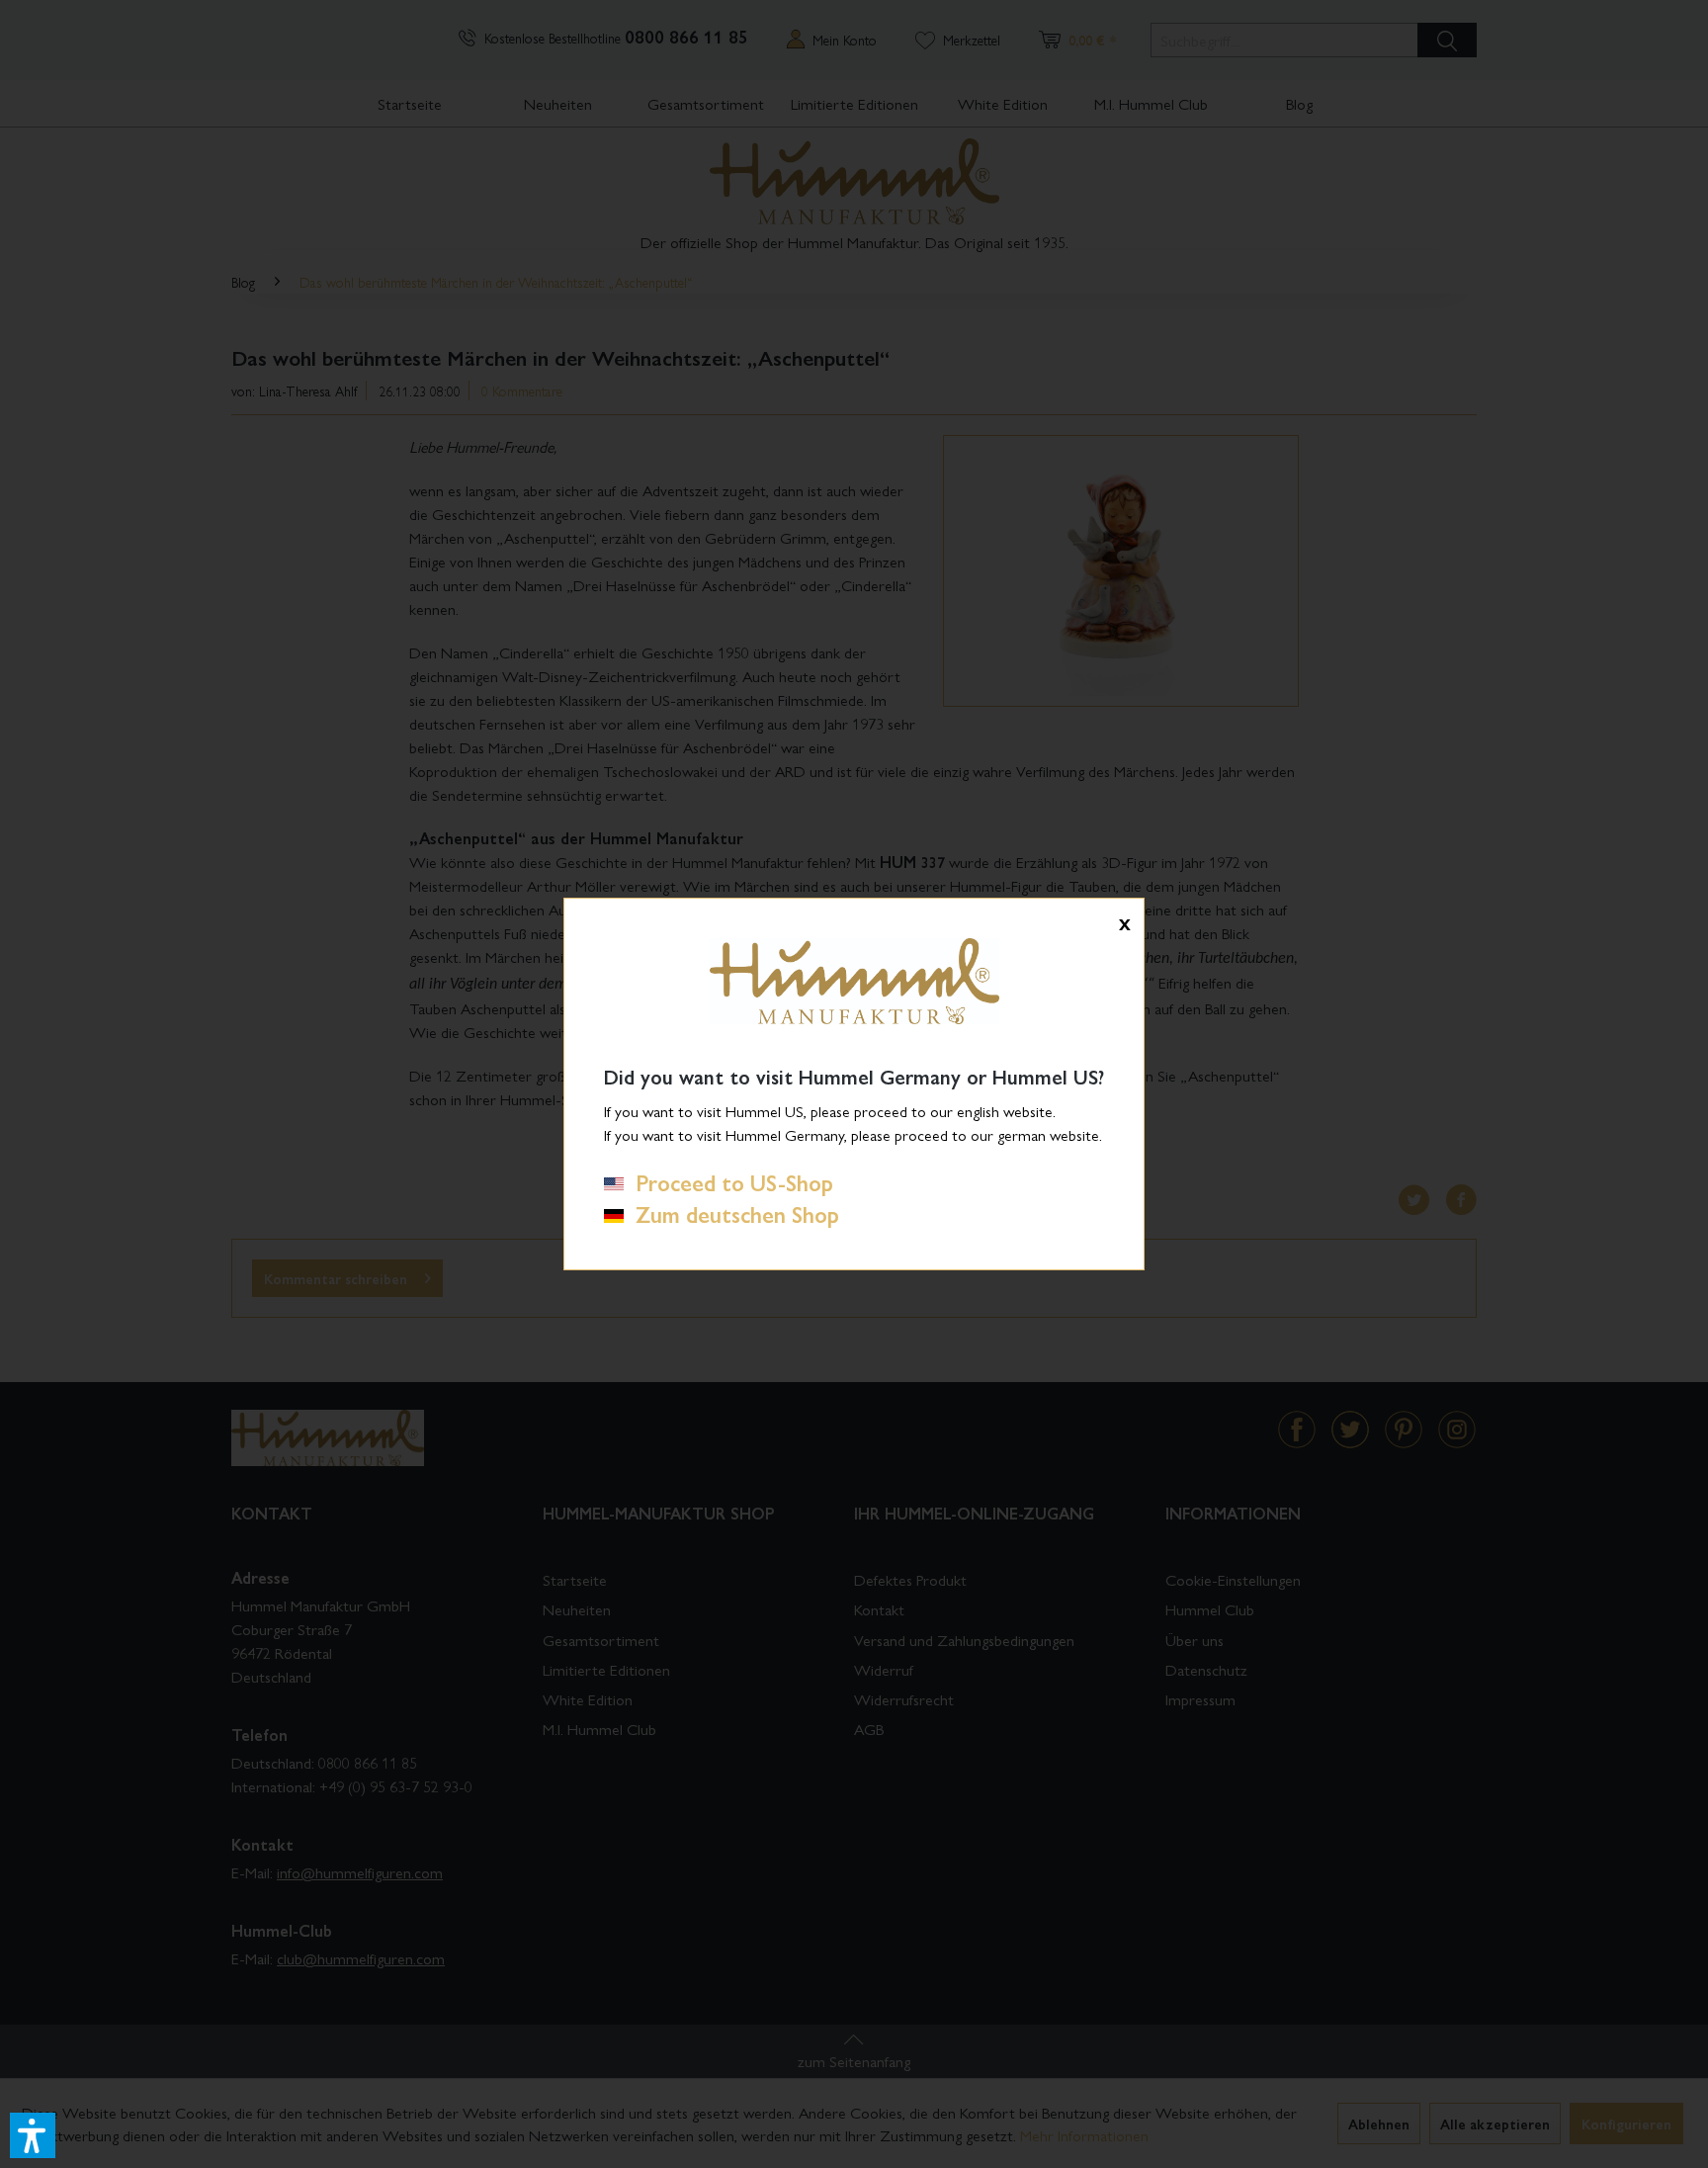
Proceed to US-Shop (728, 1182)
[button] (33, 2135)
